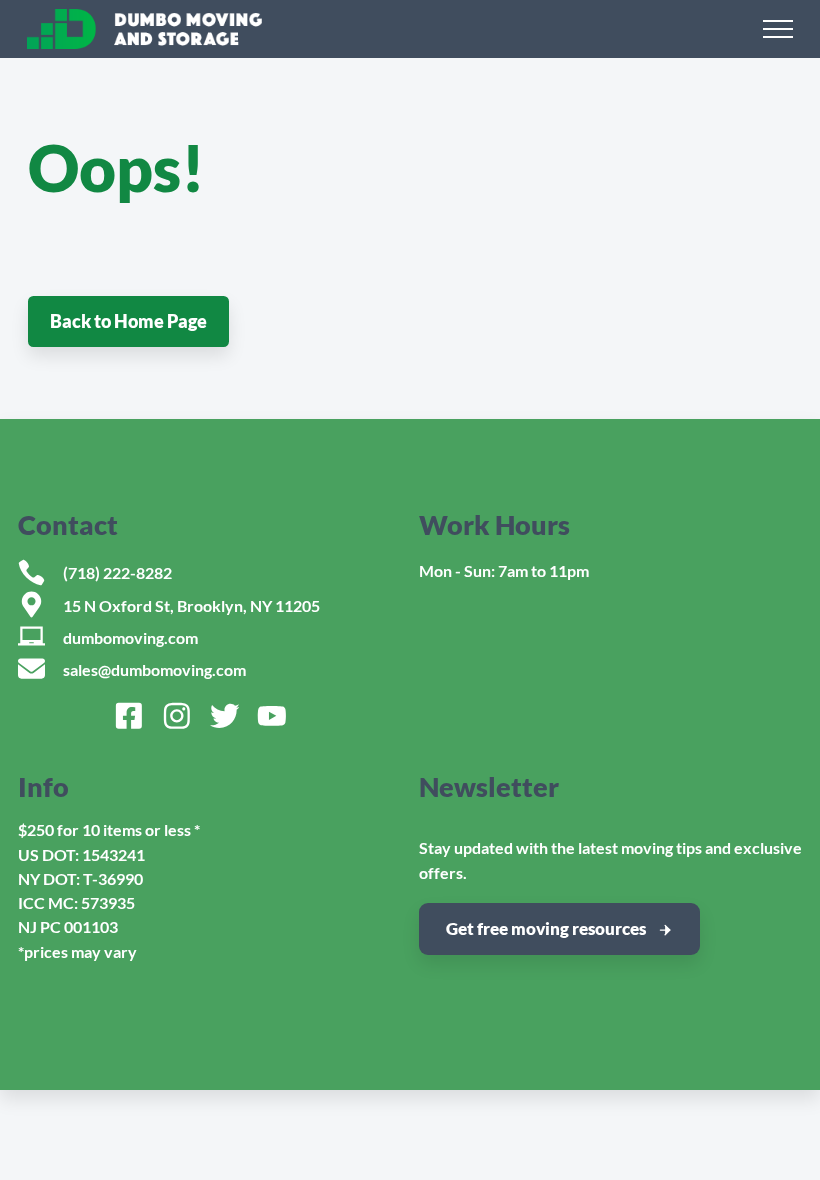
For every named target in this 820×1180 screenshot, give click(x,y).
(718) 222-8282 (117, 572)
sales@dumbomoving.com (154, 669)
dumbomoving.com (130, 637)
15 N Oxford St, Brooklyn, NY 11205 (191, 605)
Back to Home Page (128, 321)
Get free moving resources (546, 928)
